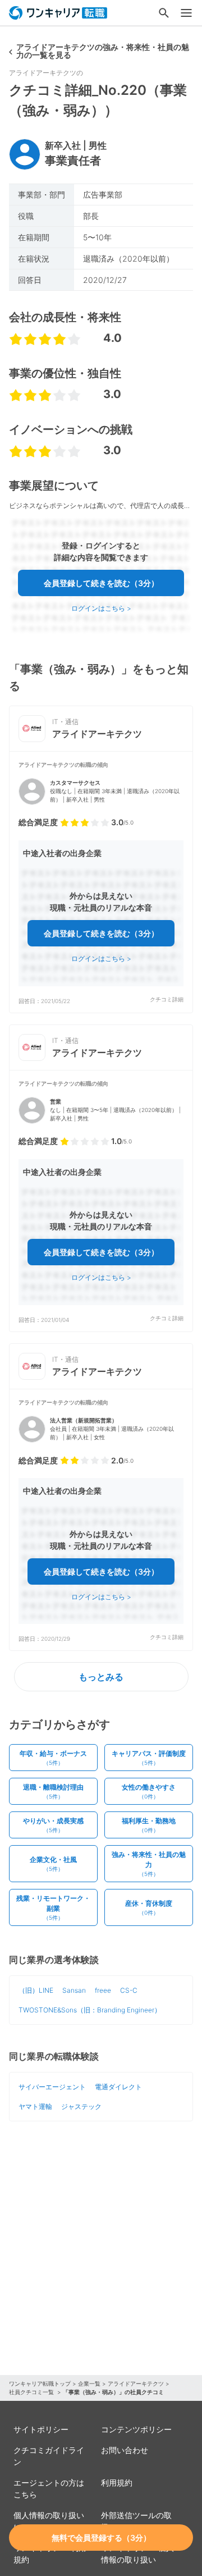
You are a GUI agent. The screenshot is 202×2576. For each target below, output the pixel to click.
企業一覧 (89, 2383)
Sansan (74, 1990)
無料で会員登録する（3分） (101, 2538)
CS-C (129, 1990)
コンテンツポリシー (136, 2429)
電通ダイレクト (118, 2087)
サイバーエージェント (52, 2087)
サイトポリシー (41, 2429)
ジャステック (81, 2106)
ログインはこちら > (101, 608)
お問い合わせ (125, 2450)
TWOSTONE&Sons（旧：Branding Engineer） (90, 2010)
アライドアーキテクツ (136, 2383)
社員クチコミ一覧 (32, 2392)
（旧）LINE (36, 1990)
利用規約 (117, 2483)
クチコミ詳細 (167, 999)
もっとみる (101, 1677)
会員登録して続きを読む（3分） (101, 583)
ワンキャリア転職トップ (40, 2383)
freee (103, 1990)
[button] (101, 882)
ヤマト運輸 (35, 2106)
